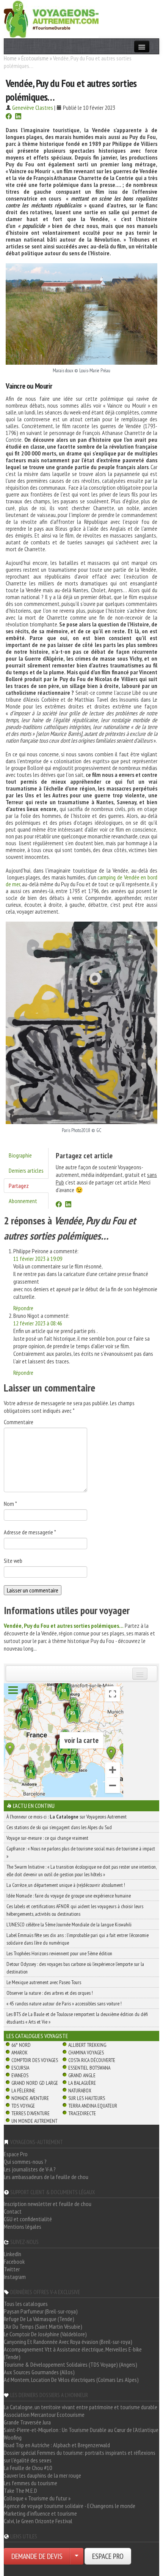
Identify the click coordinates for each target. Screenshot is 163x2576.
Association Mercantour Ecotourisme (44, 2415)
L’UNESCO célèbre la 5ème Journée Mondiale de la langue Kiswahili (69, 1924)
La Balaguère (82, 2083)
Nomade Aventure (30, 2098)
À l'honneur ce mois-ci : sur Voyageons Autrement (67, 1817)
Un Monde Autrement (34, 2121)
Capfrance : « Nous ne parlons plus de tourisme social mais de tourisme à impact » (81, 1852)
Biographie (20, 1155)
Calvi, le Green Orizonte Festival (38, 2521)
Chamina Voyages (86, 2053)
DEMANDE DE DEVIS (37, 2556)
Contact (13, 2211)
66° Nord (21, 2045)
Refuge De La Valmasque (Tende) (39, 2319)
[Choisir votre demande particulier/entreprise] (77, 2556)
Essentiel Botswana (89, 2068)
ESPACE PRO (108, 2556)
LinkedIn (13, 2254)
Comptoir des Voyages (35, 2060)
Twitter (12, 2269)
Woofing (13, 2437)
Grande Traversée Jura (27, 2422)
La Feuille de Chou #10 (28, 2468)
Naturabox (80, 2091)
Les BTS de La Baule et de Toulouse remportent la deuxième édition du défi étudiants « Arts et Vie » (77, 2018)
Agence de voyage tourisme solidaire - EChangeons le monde (70, 2506)
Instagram (15, 2277)
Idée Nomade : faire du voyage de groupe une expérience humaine (69, 1896)
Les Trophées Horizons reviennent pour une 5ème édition (59, 1953)
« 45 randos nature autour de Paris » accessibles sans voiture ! (64, 2004)
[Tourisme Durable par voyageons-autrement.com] (51, 18)
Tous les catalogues (26, 2304)
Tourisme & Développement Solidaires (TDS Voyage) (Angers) (71, 2364)
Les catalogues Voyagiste (37, 2036)
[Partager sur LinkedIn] (18, 117)
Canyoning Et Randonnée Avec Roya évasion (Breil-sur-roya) (68, 2342)
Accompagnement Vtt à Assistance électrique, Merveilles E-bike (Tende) (73, 2353)
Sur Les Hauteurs (87, 2098)
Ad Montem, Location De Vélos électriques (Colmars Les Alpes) (71, 2380)
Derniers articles (26, 1170)
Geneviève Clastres (33, 108)
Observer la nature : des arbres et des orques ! (50, 1993)
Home (10, 58)
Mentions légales (23, 2227)
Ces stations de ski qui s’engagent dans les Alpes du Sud (59, 1827)
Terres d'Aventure (31, 2113)
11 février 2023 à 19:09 (38, 1259)
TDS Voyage (23, 2106)
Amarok (20, 2053)
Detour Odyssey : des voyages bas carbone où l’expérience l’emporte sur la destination (75, 1968)
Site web (13, 1561)
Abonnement (23, 1201)
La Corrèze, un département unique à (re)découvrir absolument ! (66, 1885)
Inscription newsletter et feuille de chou (48, 2204)
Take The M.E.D (20, 2491)
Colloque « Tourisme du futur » (37, 2498)
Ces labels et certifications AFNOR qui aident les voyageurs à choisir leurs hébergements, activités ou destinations (75, 1910)
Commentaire (19, 1422)
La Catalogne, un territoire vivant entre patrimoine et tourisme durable (81, 2407)
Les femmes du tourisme (31, 2483)
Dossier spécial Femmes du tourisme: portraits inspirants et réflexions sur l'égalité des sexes (80, 2456)
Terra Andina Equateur (93, 2106)
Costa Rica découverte (92, 2060)
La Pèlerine (23, 2091)
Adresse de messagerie (30, 1532)
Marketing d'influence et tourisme (40, 2513)
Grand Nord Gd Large (35, 2083)
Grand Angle (82, 2075)
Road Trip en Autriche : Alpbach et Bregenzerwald (57, 2445)
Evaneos (20, 2075)
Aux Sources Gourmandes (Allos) (39, 2372)
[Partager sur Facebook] (9, 117)
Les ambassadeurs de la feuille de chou (46, 2177)
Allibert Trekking (87, 2045)
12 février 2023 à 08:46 (38, 1323)
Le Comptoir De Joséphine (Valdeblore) (45, 2334)
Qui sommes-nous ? (25, 2162)
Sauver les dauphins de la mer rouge (42, 2475)
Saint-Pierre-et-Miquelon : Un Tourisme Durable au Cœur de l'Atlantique (81, 2430)
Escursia (20, 2068)
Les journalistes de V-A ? (30, 2169)
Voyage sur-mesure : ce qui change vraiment (47, 1838)
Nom (10, 1504)
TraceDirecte (82, 2113)
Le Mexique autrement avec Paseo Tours (44, 1982)
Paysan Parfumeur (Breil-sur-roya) (41, 2311)
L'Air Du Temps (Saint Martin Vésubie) (43, 2326)
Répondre (23, 1308)
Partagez (19, 1186)
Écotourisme (35, 58)
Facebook (14, 2261)
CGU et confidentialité (28, 2219)
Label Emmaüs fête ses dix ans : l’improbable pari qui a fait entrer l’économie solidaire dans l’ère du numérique (78, 1939)
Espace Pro (16, 2154)
